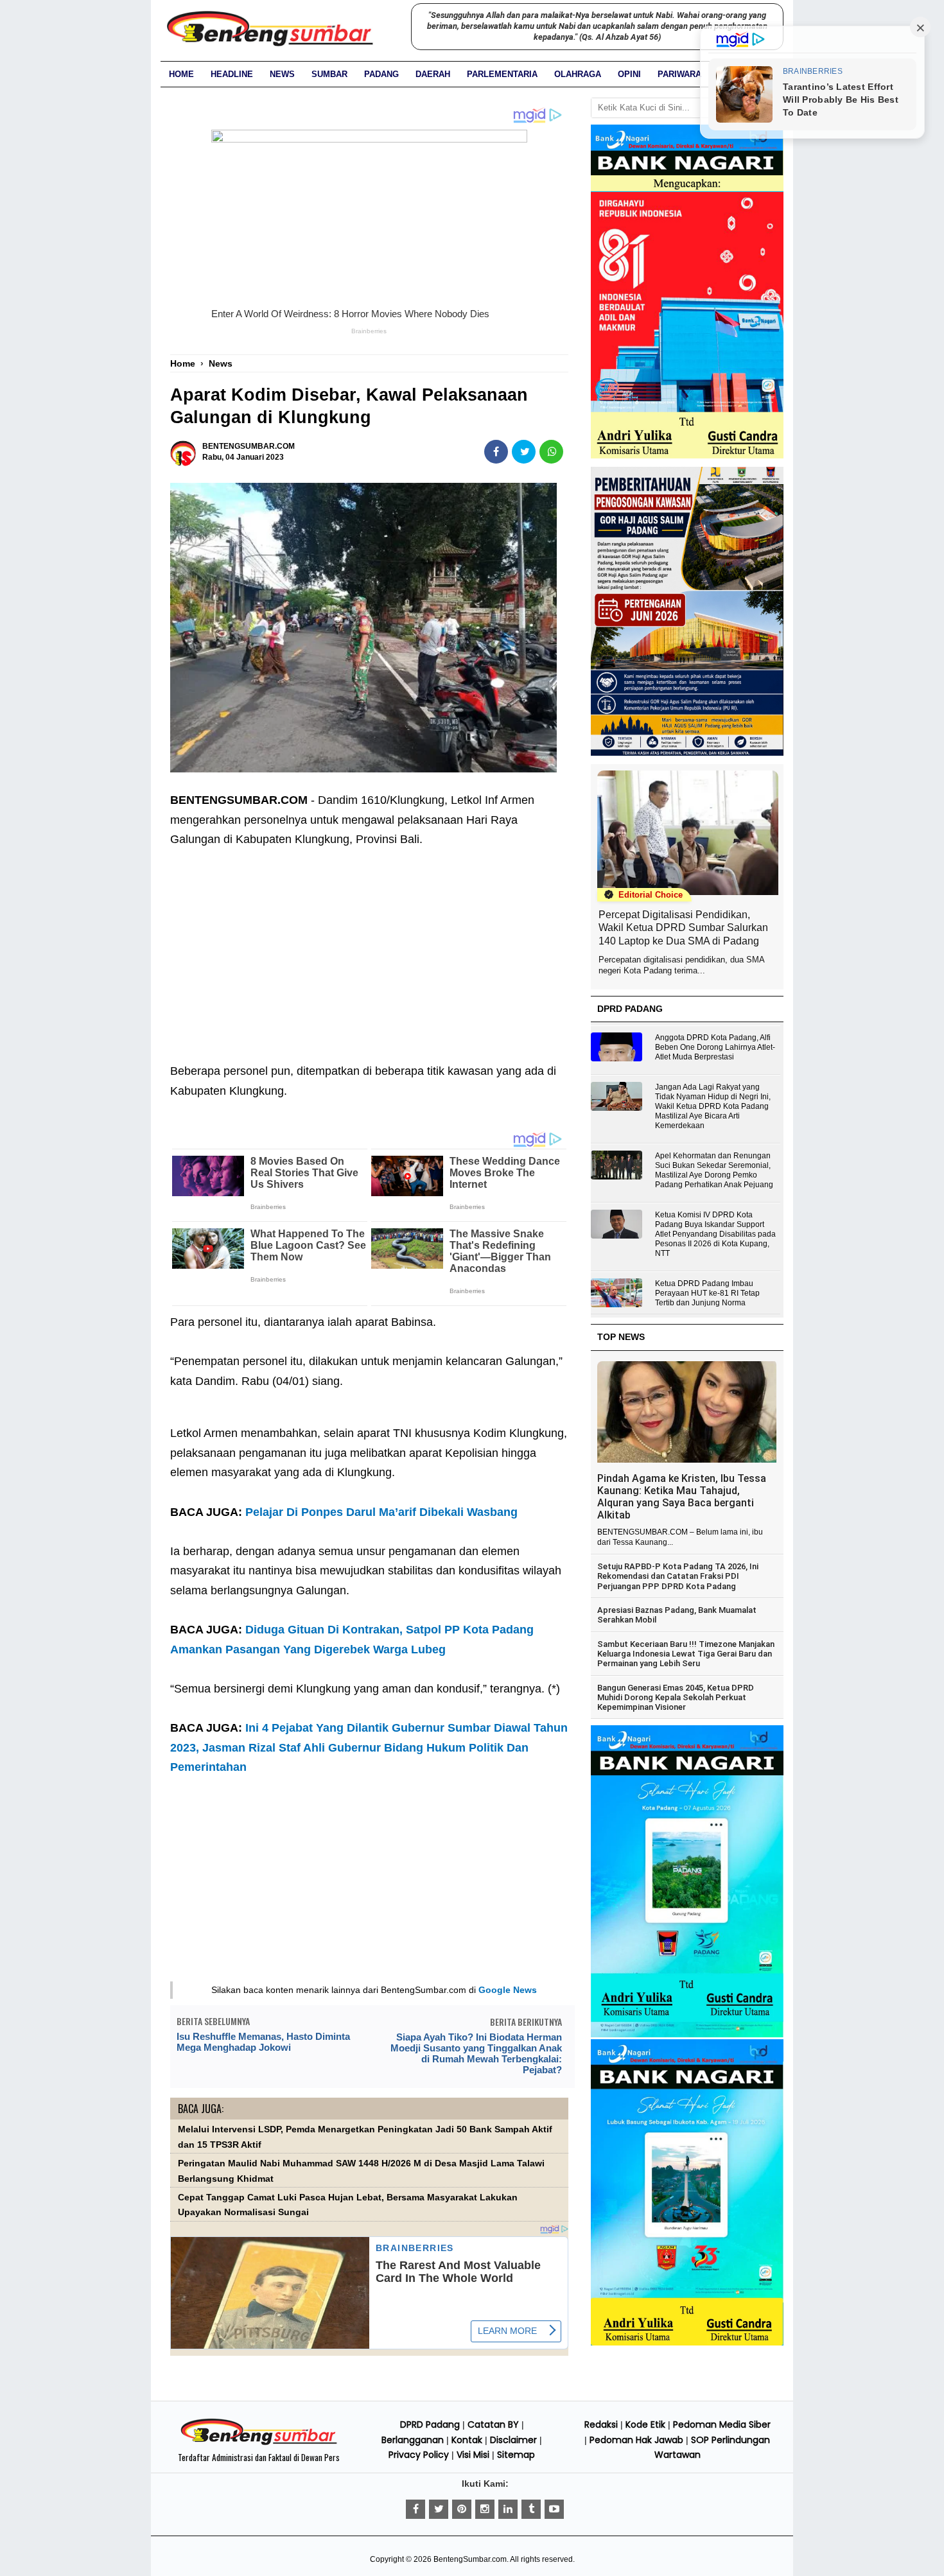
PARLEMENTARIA (502, 74)
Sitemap (516, 2455)
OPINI (629, 74)
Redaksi (601, 2424)
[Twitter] (439, 2509)
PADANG (381, 74)
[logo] (259, 2443)
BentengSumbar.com (470, 2559)
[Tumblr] (531, 2509)
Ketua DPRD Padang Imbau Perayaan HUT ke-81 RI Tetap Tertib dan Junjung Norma (707, 1293)
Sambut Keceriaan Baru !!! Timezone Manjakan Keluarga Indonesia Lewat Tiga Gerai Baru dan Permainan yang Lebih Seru (686, 1654)
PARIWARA (679, 74)
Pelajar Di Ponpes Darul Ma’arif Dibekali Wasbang (381, 1512)
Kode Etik (645, 2424)
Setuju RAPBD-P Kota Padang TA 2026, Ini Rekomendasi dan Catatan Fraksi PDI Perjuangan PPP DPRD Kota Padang (678, 1576)
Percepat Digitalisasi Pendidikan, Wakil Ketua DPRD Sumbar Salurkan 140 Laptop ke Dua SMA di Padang (683, 928)
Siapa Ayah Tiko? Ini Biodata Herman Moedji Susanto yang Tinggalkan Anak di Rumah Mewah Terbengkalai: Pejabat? (476, 2053)
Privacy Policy (419, 2455)
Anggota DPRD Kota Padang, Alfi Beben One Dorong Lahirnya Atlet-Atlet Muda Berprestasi (715, 1047)
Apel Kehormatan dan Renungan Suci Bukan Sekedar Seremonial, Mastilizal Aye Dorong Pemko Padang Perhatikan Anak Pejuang (714, 1170)
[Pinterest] (462, 2509)
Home (181, 74)
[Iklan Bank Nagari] (687, 2035)
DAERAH (433, 74)
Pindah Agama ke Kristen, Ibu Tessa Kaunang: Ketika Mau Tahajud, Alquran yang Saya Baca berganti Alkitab (682, 1497)
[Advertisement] (369, 946)
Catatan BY (493, 2424)
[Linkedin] (508, 2509)
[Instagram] (485, 2509)
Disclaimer (513, 2440)
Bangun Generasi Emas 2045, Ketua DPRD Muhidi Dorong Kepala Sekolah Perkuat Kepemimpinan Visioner (676, 1698)
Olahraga (578, 74)
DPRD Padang (430, 2424)
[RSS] (554, 2509)
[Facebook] (415, 2509)
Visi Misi (473, 2455)
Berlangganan (413, 2440)
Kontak (467, 2440)
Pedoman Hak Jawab (636, 2440)
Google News (508, 1990)
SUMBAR (329, 74)
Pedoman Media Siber (722, 2424)
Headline (232, 74)
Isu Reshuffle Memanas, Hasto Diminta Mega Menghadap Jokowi (263, 2042)
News (282, 74)
